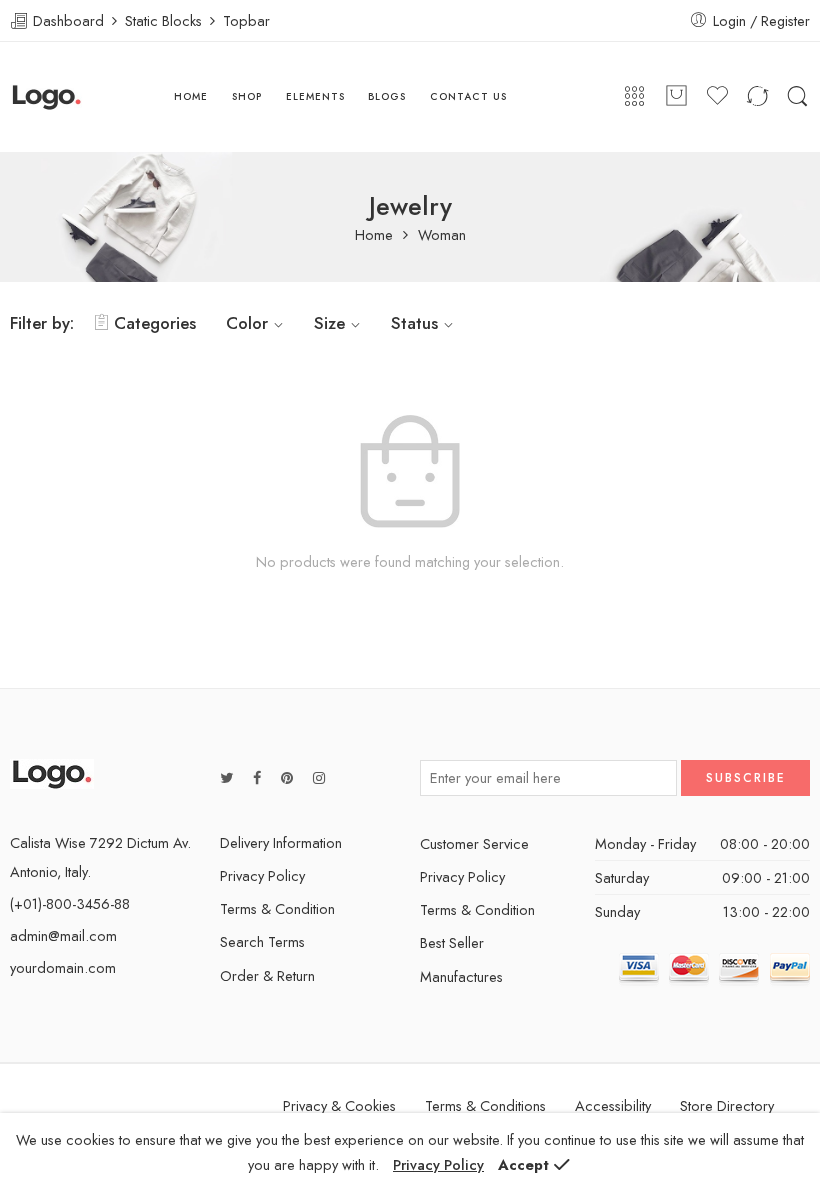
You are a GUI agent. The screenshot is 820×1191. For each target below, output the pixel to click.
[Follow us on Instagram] (319, 777)
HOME (191, 96)
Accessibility (613, 1105)
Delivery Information (281, 842)
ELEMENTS (315, 96)
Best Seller (452, 942)
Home (374, 235)
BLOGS (387, 96)
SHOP (247, 96)
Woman (442, 235)
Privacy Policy (262, 875)
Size (329, 323)
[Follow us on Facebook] (257, 777)
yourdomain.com (63, 967)
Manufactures (461, 976)
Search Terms (262, 941)
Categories (155, 323)
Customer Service (474, 843)
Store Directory (727, 1105)
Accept (523, 1164)
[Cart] (676, 97)
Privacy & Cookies (339, 1105)
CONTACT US (468, 96)
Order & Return (267, 975)
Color (247, 323)
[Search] (797, 97)
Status (414, 323)
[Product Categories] (634, 97)
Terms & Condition (277, 908)
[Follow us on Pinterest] (287, 777)
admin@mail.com (63, 935)
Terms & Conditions (485, 1105)
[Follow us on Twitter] (226, 777)
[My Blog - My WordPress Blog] (46, 97)
